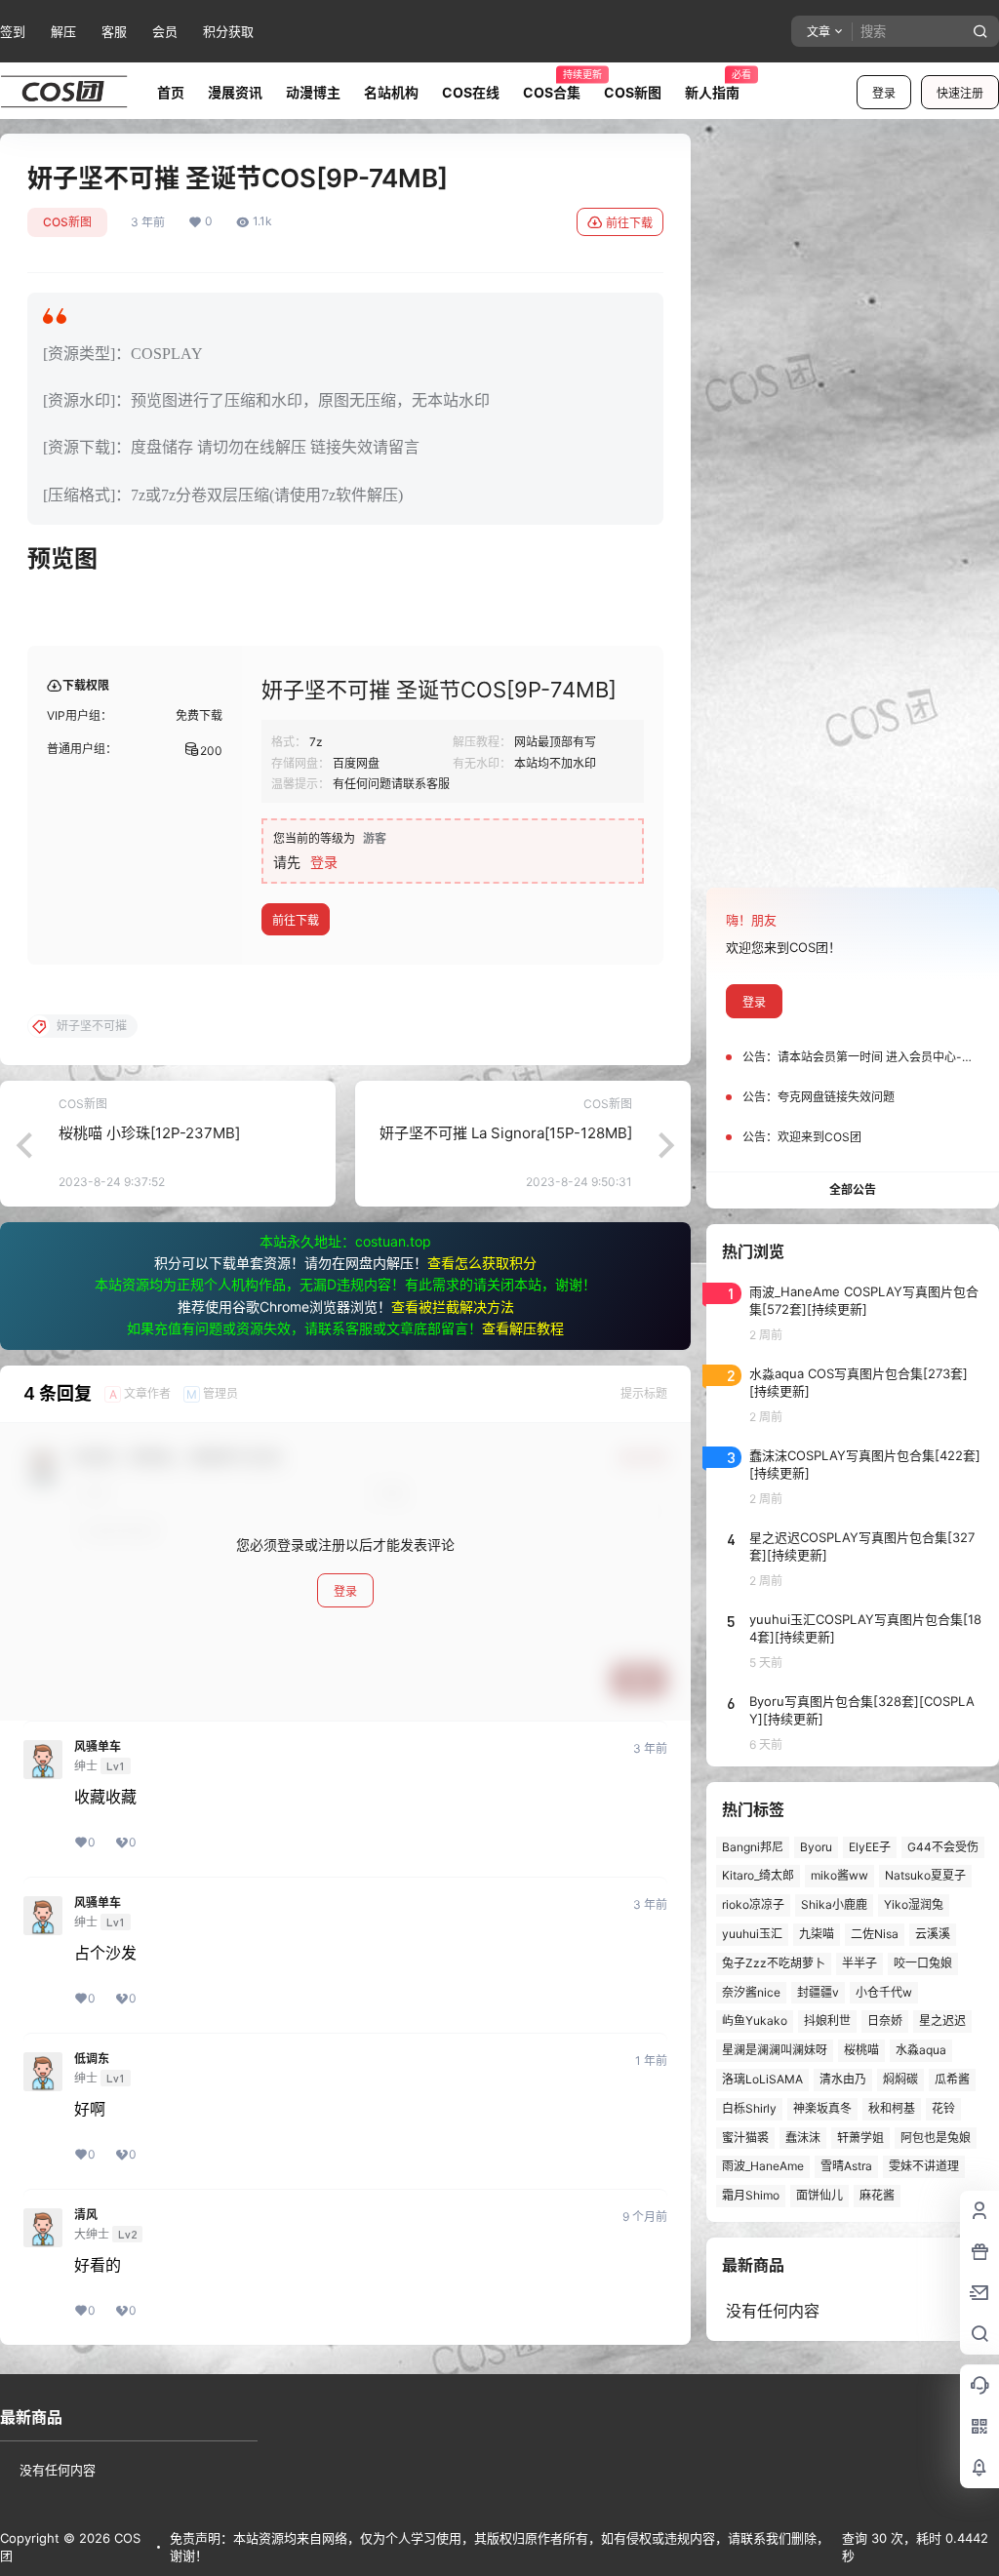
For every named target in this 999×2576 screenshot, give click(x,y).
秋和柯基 (892, 2108)
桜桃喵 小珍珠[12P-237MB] (149, 1133)
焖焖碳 (900, 2079)
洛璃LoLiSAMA (762, 2079)
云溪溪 (933, 1934)
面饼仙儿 (819, 2195)
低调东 (92, 2059)
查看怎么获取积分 (482, 1263)
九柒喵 (817, 1934)
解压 (63, 31)
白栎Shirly (749, 2108)
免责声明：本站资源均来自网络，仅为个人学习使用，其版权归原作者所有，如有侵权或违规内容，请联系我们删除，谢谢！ (499, 2547)
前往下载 (629, 223)
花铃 (943, 2108)
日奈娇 (885, 2021)
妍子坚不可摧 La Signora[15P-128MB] (506, 1133)
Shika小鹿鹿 (834, 1904)
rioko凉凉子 (753, 1904)
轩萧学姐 (860, 2138)
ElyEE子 (870, 1847)
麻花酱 (877, 2195)
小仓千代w (884, 1992)
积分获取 (228, 31)
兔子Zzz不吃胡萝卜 (774, 1963)
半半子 (859, 1963)
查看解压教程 (523, 1328)
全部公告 (853, 1189)
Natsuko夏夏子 (925, 1875)
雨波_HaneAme (763, 2166)
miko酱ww (839, 1875)
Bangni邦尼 (753, 1847)
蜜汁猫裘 (745, 2138)
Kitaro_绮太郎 (758, 1875)
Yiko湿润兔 (914, 1904)
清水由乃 (843, 2079)
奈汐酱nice (751, 1992)
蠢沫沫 (803, 2138)
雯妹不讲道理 (924, 2166)
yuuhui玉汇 (752, 1934)
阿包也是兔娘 (936, 2138)
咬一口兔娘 (923, 1963)
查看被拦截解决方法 (453, 1307)
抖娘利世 (827, 2021)
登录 (884, 93)
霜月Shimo (751, 2195)
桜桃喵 (861, 2050)
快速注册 (960, 93)
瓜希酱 (952, 2079)
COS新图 (67, 222)
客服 (114, 31)
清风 (86, 2215)
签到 (13, 31)
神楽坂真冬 (822, 2108)
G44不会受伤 (943, 1847)
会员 (165, 31)
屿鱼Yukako (755, 2021)
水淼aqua (921, 2050)
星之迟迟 (942, 2021)
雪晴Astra (846, 2166)
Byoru (816, 1847)
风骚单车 (98, 1747)
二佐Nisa (875, 1934)
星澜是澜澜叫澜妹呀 (775, 2050)
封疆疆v (818, 1992)
